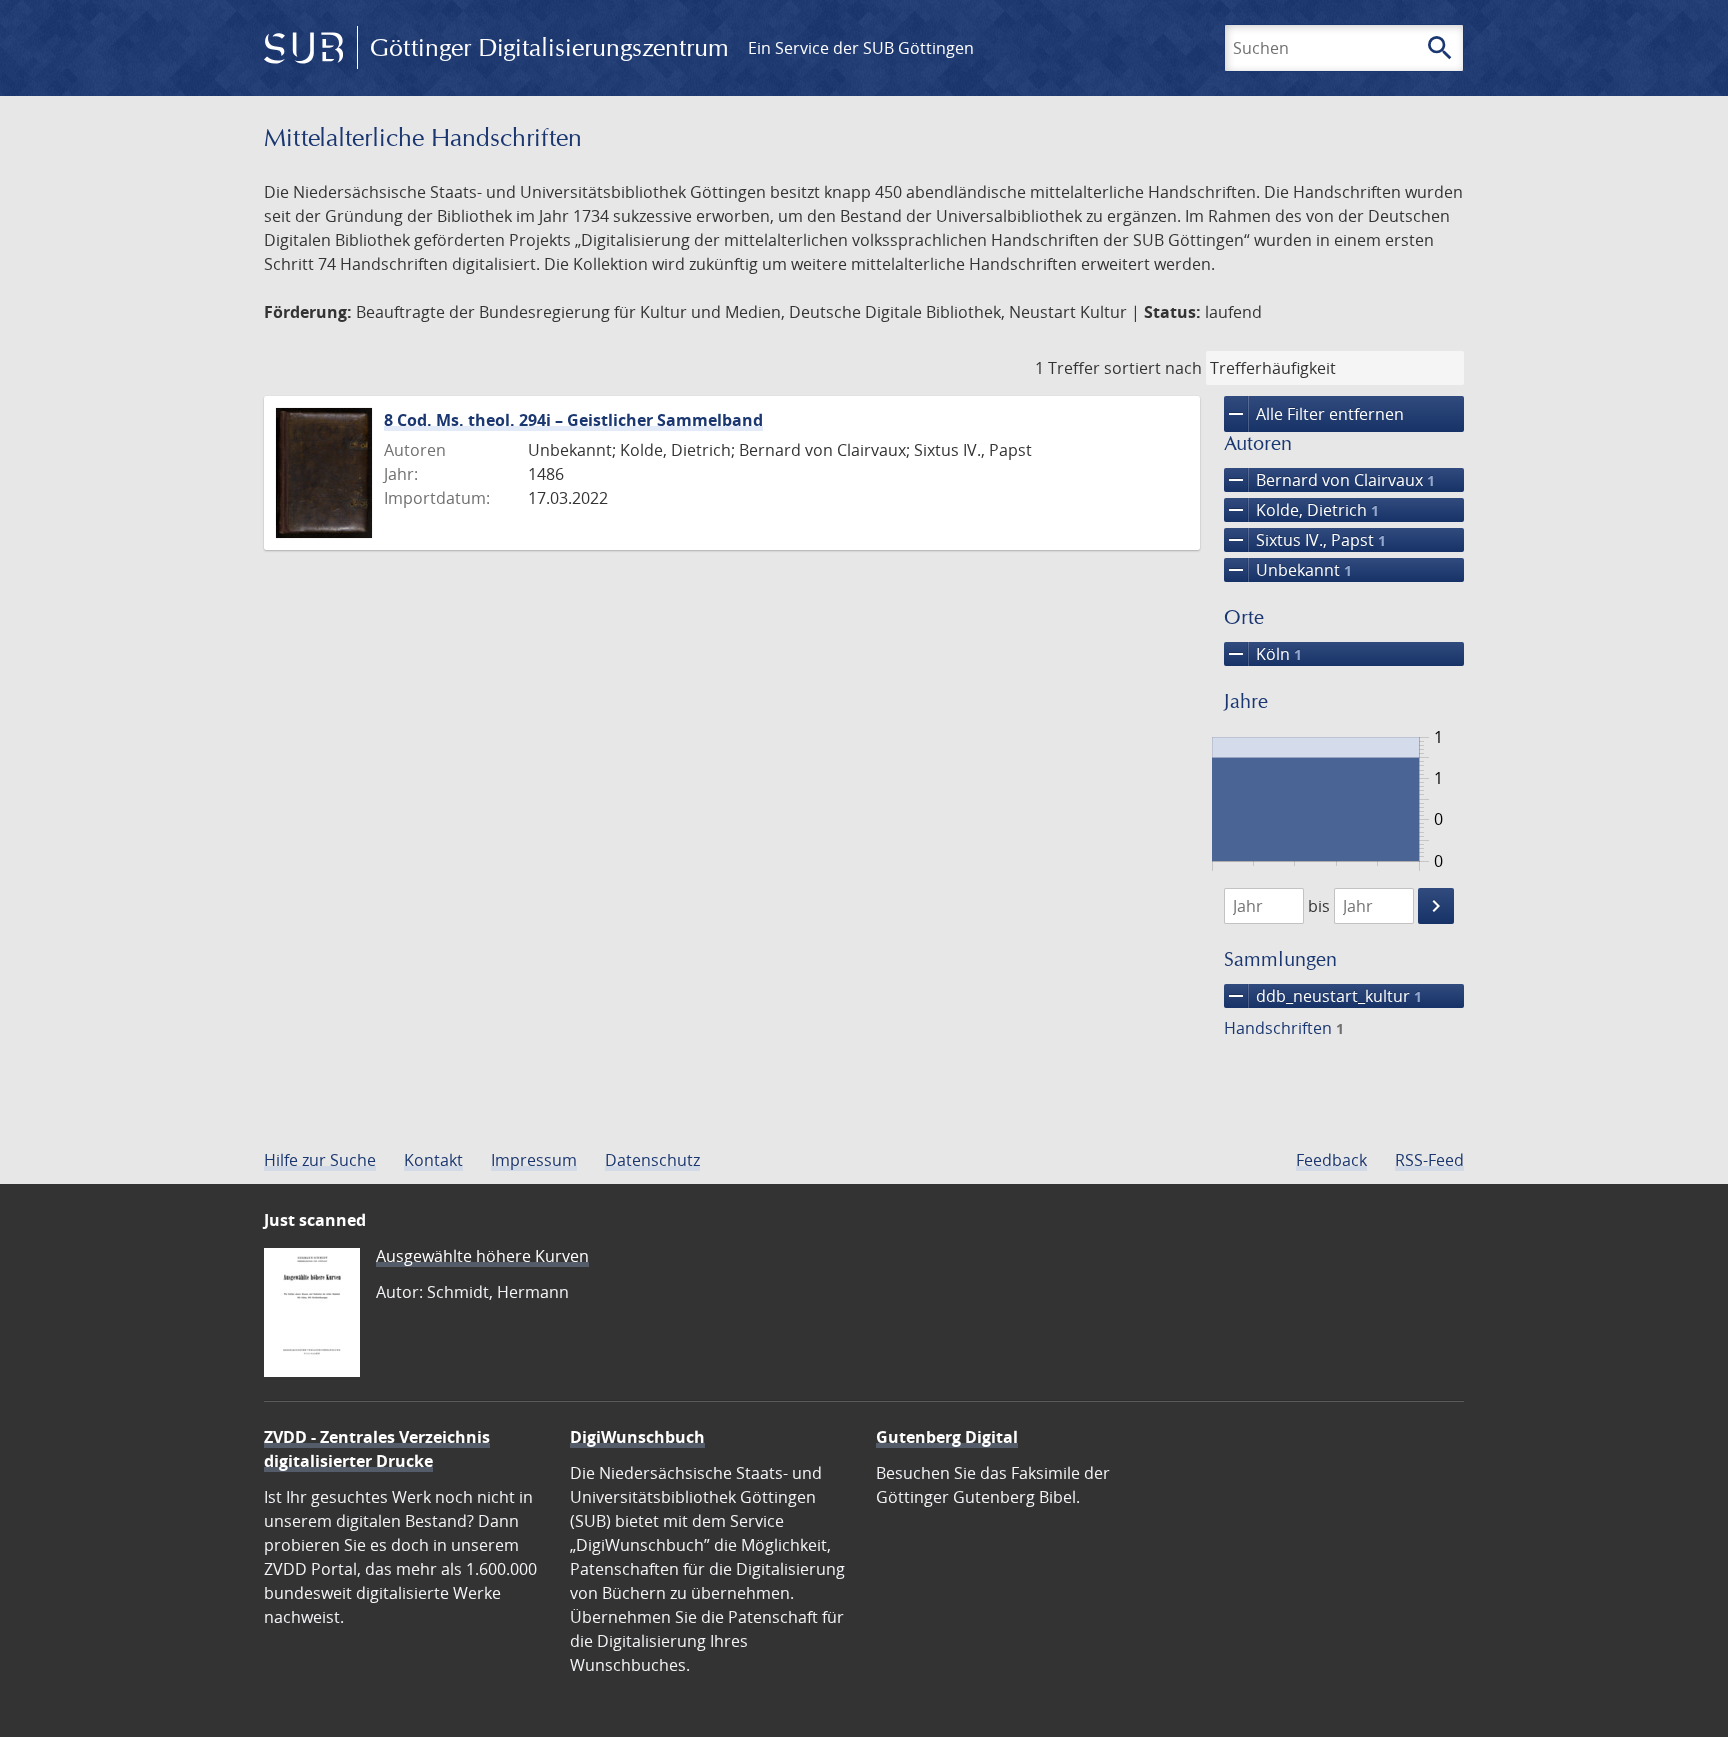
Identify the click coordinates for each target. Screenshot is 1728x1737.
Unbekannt (1288, 570)
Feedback (1331, 1160)
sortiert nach (1153, 368)
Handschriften (1284, 1028)
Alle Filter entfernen (1314, 414)
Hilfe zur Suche (320, 1160)
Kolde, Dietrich (1301, 510)
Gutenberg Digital (947, 1437)
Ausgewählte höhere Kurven (482, 1256)
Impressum (534, 1160)
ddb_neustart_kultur (1323, 996)
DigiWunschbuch (637, 1437)
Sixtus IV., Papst (1305, 540)
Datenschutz (652, 1160)
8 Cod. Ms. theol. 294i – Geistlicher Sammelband (573, 420)
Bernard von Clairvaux (1329, 480)
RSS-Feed (1429, 1160)
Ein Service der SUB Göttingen (861, 48)
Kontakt (433, 1160)
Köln (1263, 654)
